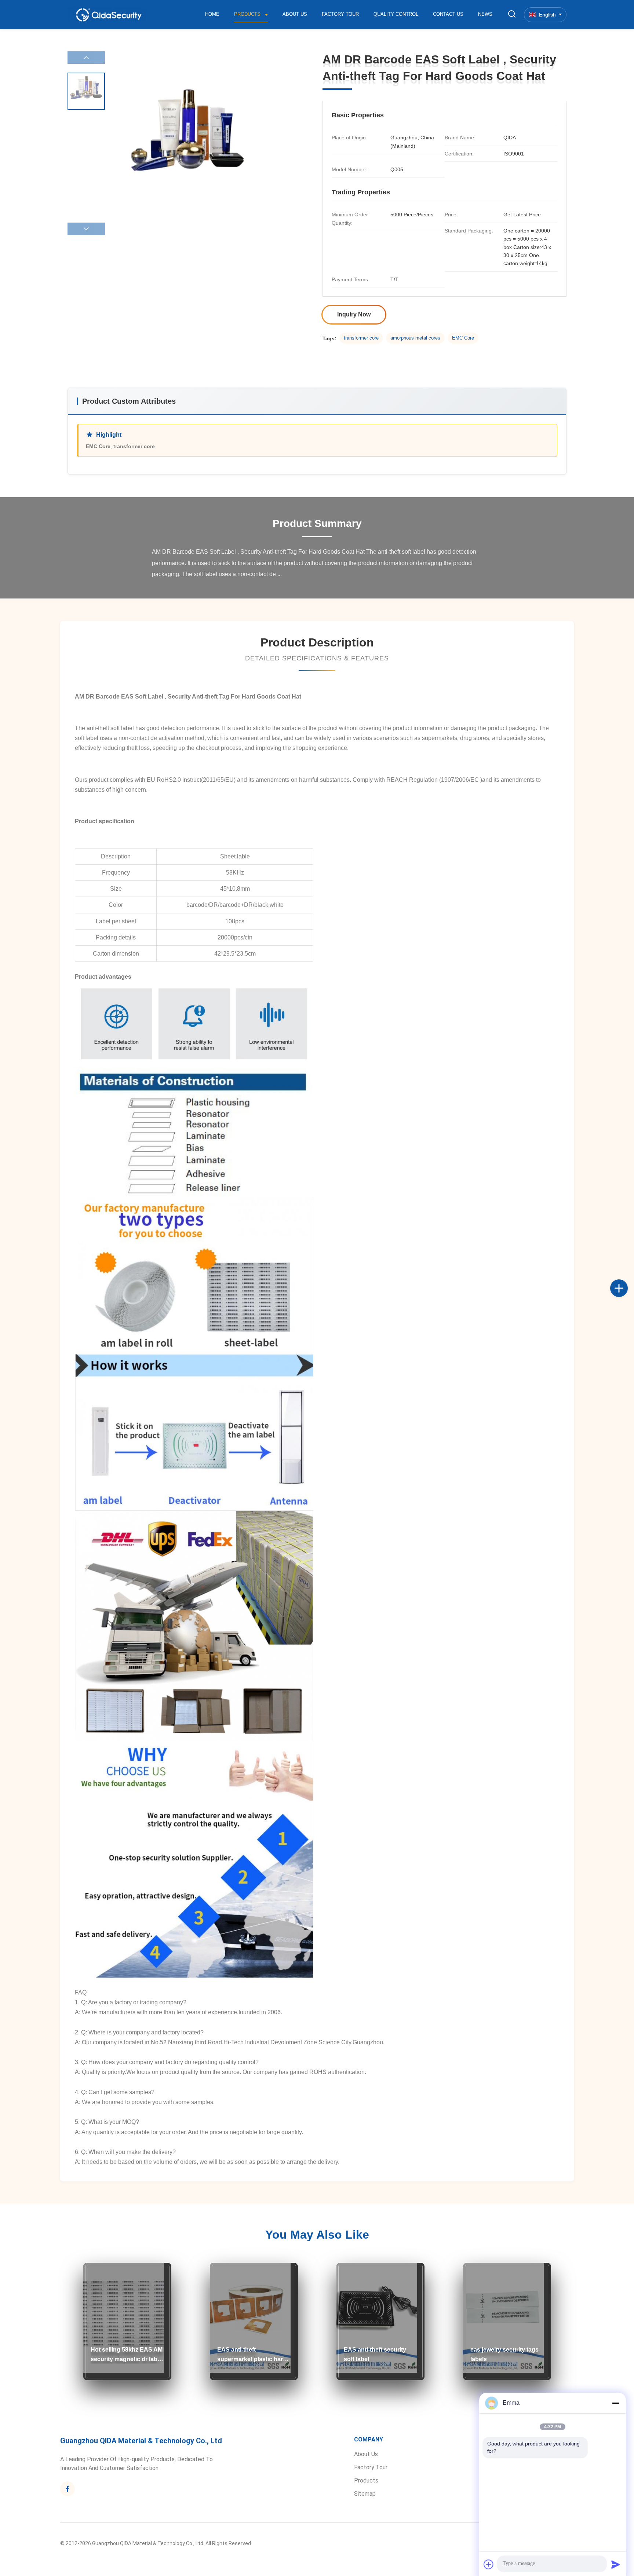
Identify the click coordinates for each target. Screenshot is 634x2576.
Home (212, 14)
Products (248, 14)
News (485, 14)
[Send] (616, 2564)
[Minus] (616, 2403)
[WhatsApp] (627, 1312)
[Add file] (489, 2564)
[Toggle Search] (512, 14)
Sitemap (365, 2494)
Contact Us (448, 14)
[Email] (627, 1296)
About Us (295, 14)
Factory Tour (340, 14)
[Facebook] (627, 1280)
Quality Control (396, 14)
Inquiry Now (354, 314)
